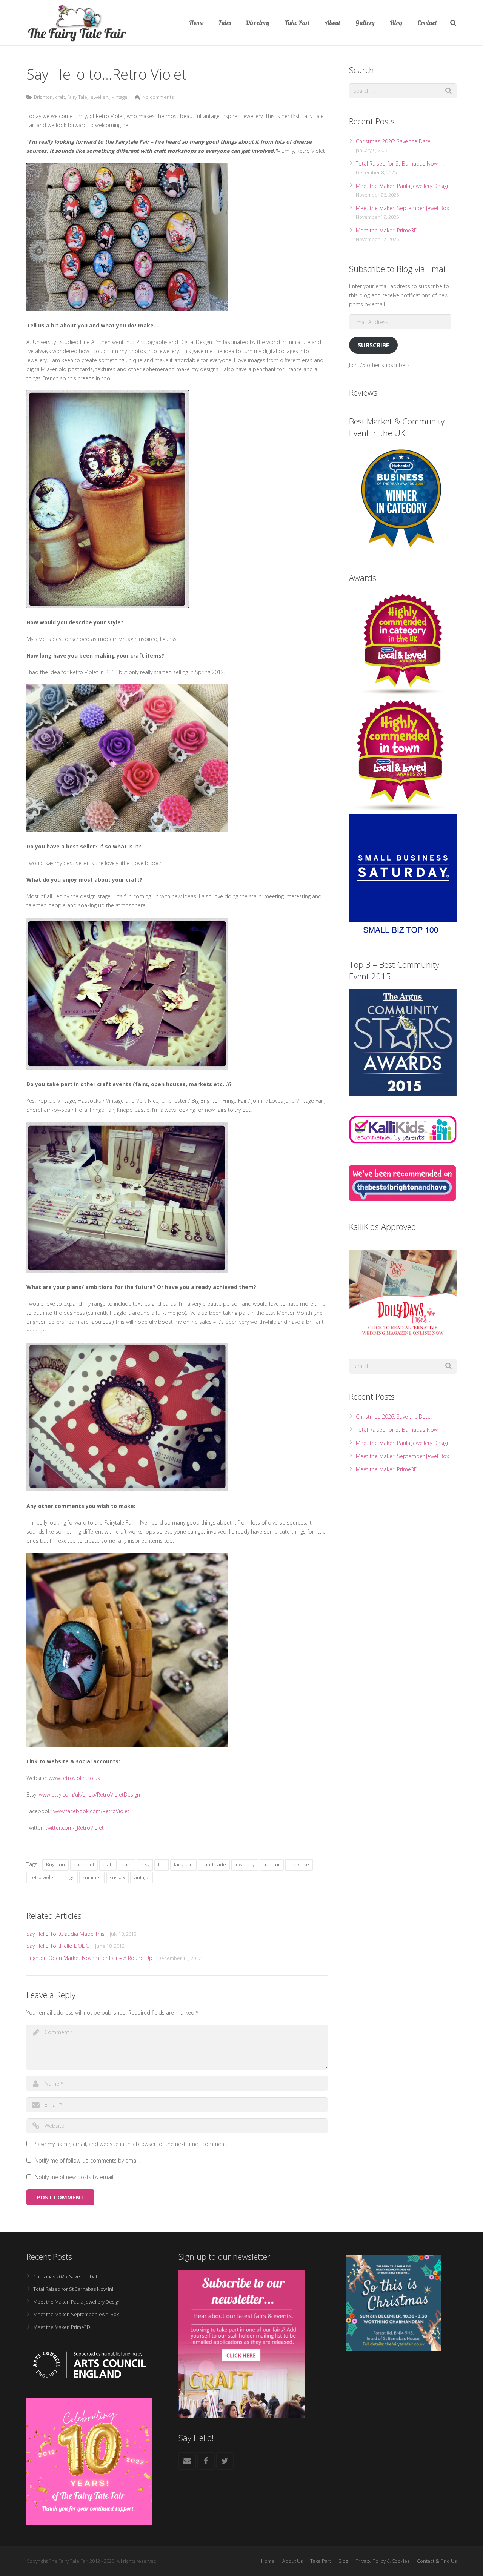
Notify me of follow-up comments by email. (87, 2160)
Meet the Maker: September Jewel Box (402, 208)
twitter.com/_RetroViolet (75, 1828)
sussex (117, 1877)
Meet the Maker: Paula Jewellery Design (403, 186)
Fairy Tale (77, 97)
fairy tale (183, 1864)
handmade (214, 1864)
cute (127, 1864)
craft (60, 97)
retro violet (42, 1877)
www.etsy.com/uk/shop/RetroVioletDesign (89, 1794)
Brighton (43, 97)
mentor (272, 1864)
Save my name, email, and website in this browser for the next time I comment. (131, 2144)
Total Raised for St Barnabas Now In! (400, 164)
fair (162, 1864)
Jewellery (99, 97)
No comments (158, 97)
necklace (299, 1864)
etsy (145, 1864)
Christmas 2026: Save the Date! (394, 141)
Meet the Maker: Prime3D (387, 230)
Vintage (120, 97)
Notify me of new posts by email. (75, 2177)
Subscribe (373, 345)
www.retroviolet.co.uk (74, 1778)
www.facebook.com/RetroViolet (91, 1811)
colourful (84, 1864)
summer (92, 1877)
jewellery (245, 1864)
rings (69, 1877)
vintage (142, 1877)
